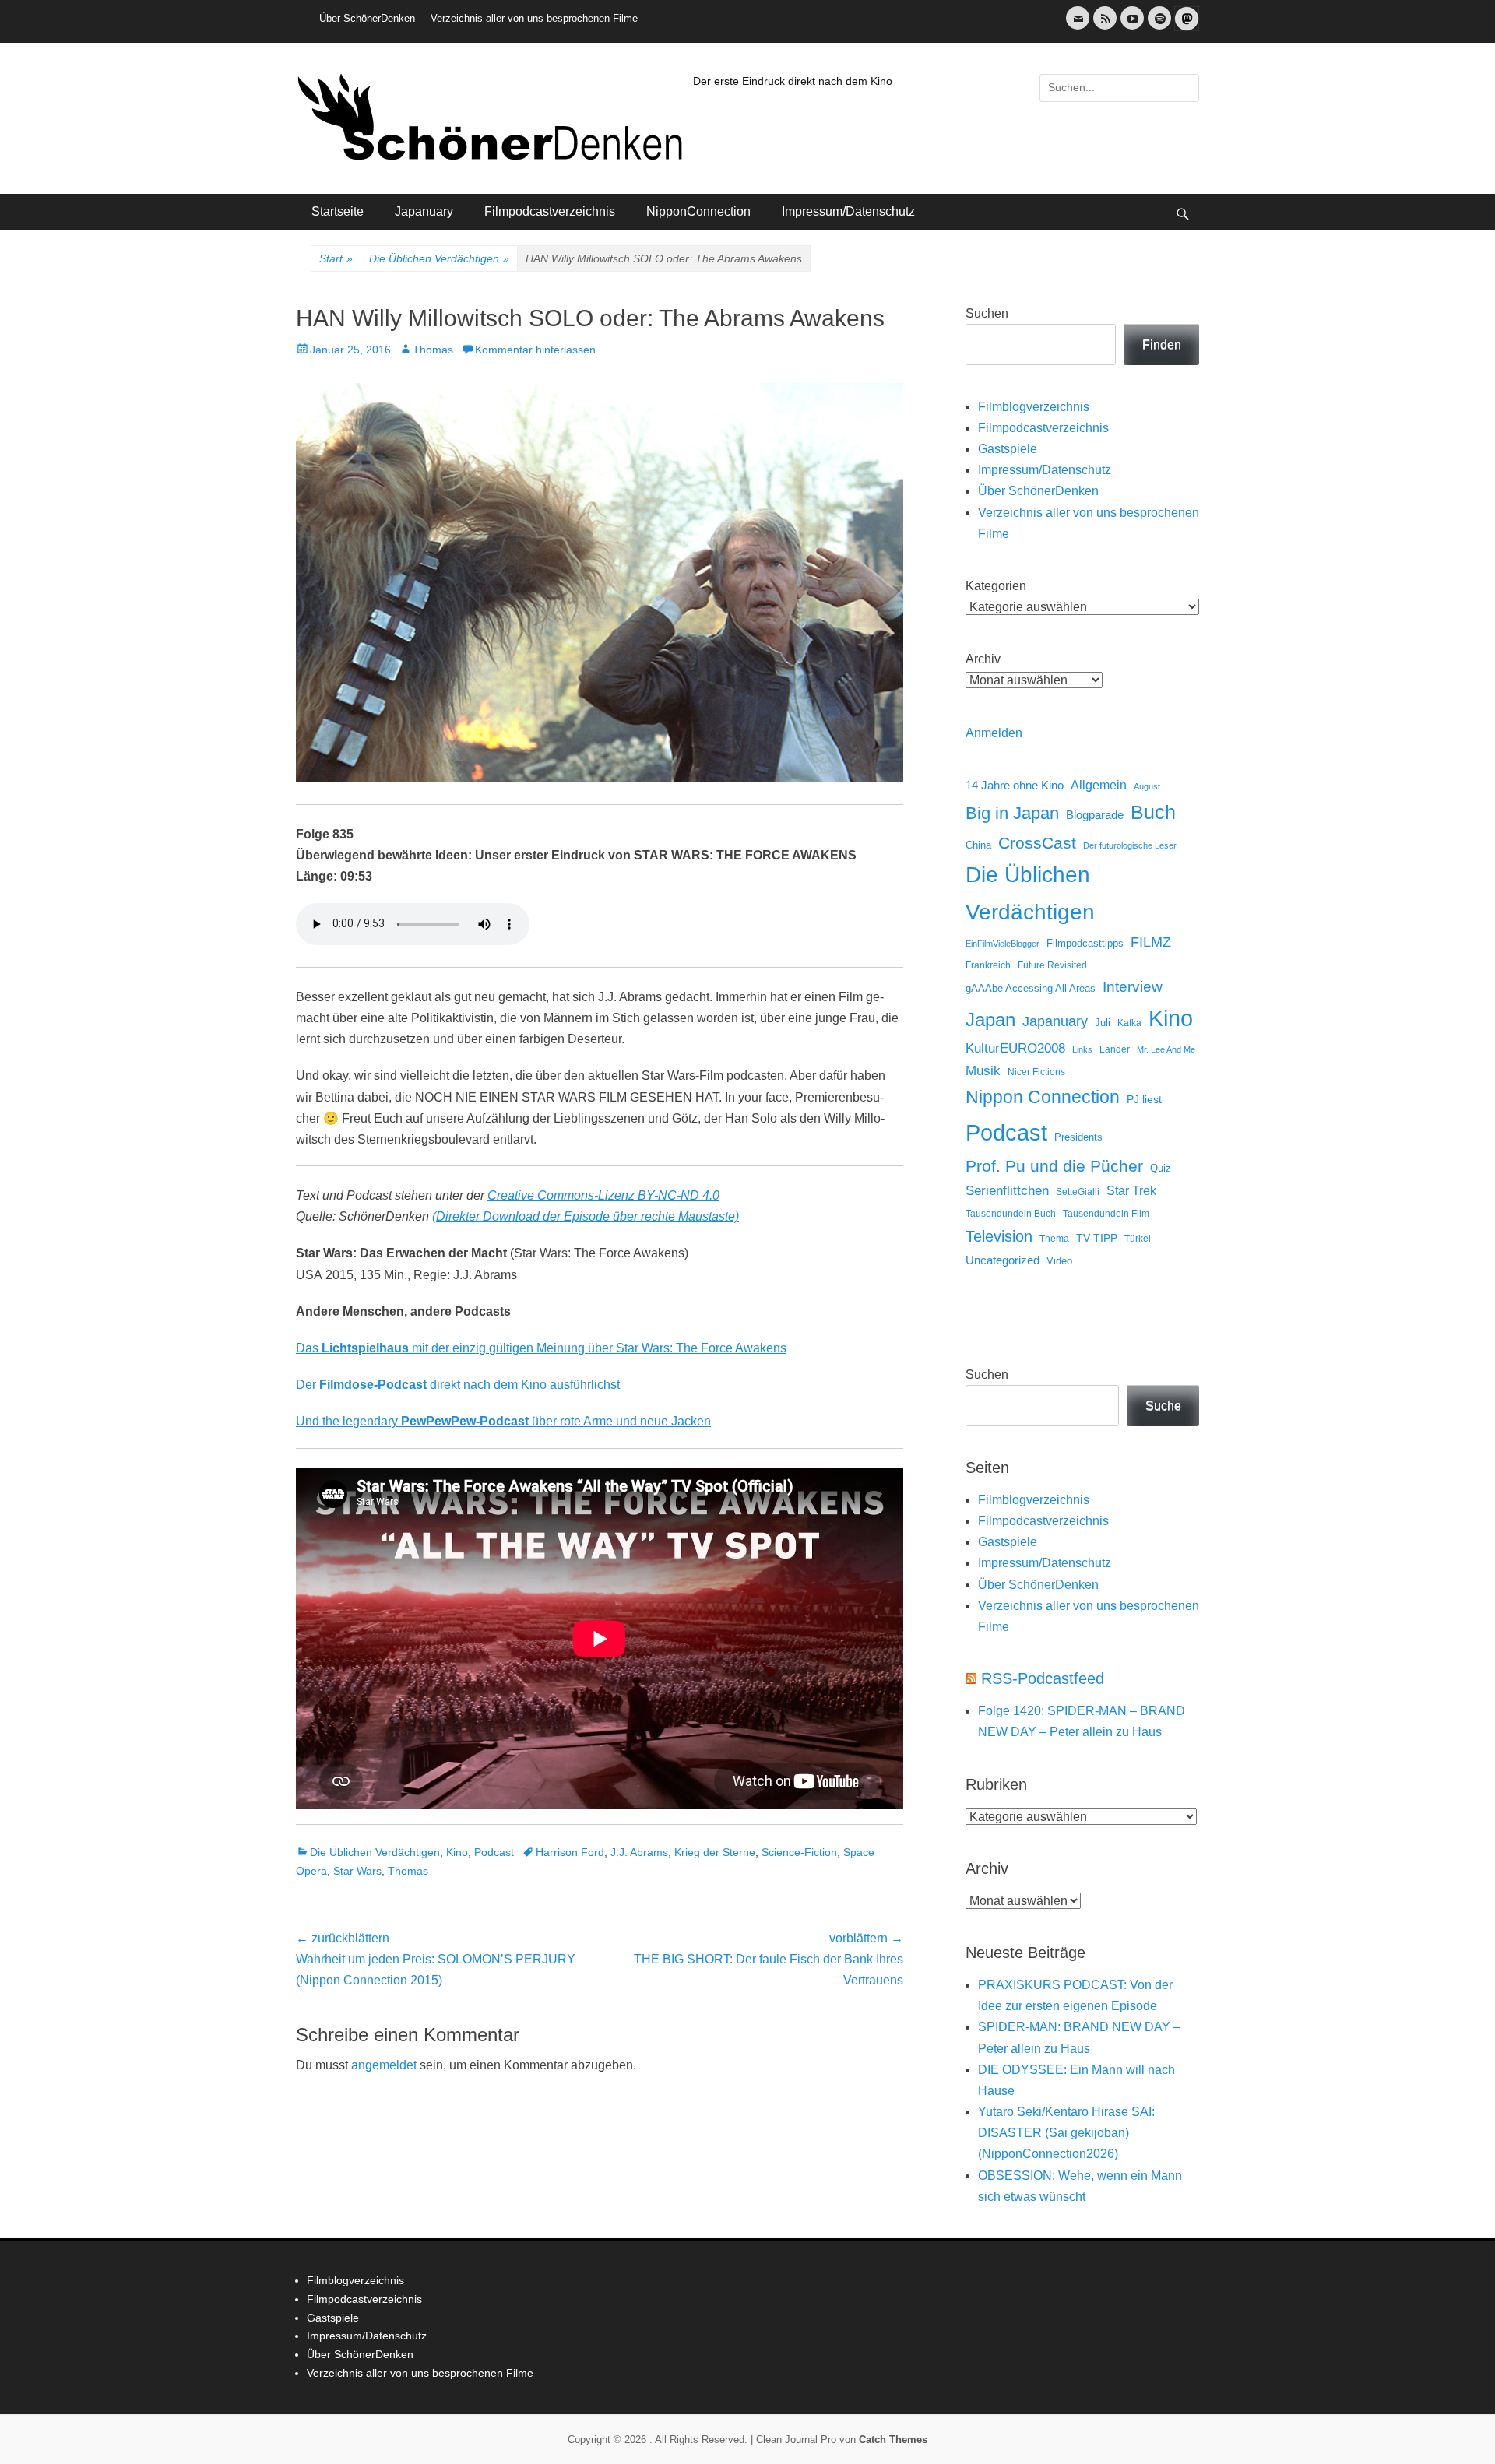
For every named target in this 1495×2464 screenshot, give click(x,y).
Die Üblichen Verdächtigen (439, 258)
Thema (1054, 1239)
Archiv (983, 659)
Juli (1103, 1023)
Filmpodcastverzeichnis (550, 211)
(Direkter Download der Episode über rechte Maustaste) (586, 1216)
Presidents (1078, 1137)
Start (336, 258)
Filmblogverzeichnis (1034, 407)
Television (999, 1236)
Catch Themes (893, 2439)
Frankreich (988, 965)
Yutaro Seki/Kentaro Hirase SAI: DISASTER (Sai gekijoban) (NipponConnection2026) (1066, 2133)
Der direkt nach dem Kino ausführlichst (458, 1385)
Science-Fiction (799, 1852)
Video (1059, 1261)
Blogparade (1095, 815)
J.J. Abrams (639, 1852)
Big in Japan (1012, 813)
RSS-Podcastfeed (1043, 1678)
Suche (1163, 1406)
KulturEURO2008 (1015, 1048)
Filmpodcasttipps (1085, 943)
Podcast (494, 1852)
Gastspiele (1008, 449)
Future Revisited (1052, 965)
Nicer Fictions (1036, 1072)
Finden (1162, 344)
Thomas (433, 350)
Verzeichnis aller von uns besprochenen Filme (534, 18)
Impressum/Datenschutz (848, 211)
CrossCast (1037, 843)
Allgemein (1099, 785)
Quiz (1161, 1169)
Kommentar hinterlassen (535, 350)
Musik (983, 1071)
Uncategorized (1003, 1260)
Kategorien (996, 586)
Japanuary (424, 211)
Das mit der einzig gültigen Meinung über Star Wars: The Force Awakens (541, 1348)
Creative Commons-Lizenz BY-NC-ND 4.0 (603, 1195)
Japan (990, 1019)
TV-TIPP (1097, 1238)
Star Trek (1131, 1191)
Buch (1153, 812)
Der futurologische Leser (1130, 845)
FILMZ (1151, 942)
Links (1082, 1049)
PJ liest (1144, 1100)
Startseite (338, 211)
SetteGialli (1078, 1192)
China (978, 845)
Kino (457, 1852)
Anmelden (994, 733)
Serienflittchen (1007, 1191)
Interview (1133, 987)
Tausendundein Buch (1011, 1214)
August (1147, 786)
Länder (1115, 1049)
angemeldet (384, 2065)
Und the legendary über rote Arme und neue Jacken (503, 1421)
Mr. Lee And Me (1166, 1049)
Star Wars (357, 1871)
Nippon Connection (1043, 1097)
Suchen (987, 313)
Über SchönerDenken (367, 18)
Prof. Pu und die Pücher (1054, 1166)
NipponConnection (698, 211)
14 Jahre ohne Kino (1015, 785)
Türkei (1138, 1238)
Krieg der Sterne (715, 1852)
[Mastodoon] (1185, 28)
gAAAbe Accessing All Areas (1031, 988)
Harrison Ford (570, 1852)
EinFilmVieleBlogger (1003, 944)
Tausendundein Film (1106, 1214)
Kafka (1129, 1023)
